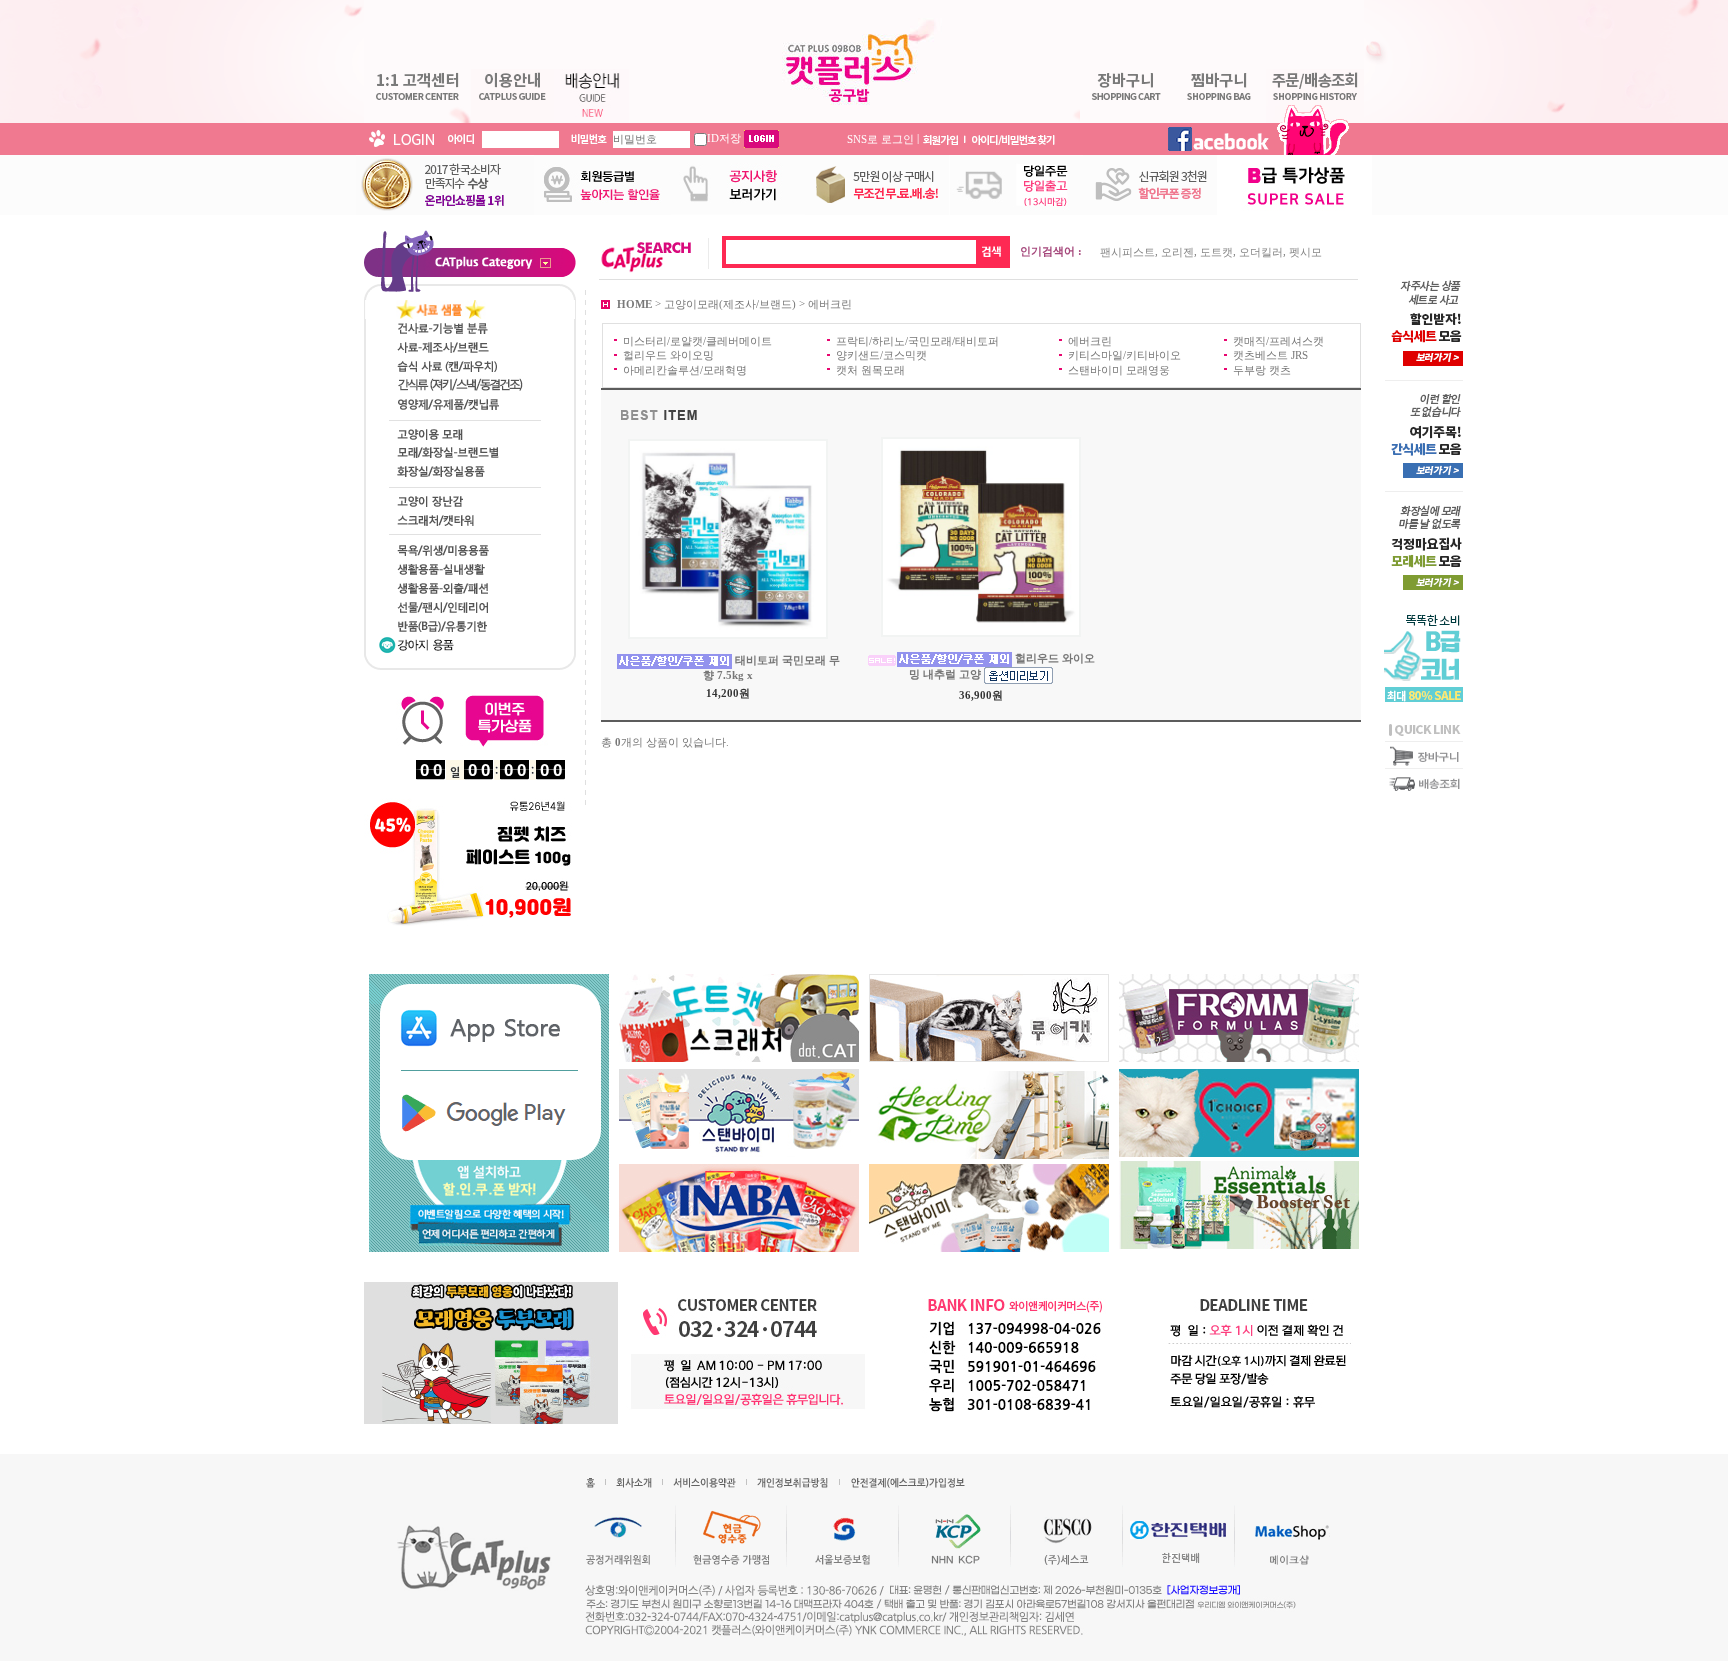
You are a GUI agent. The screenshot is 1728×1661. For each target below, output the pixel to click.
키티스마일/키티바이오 (1124, 355)
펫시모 (1305, 252)
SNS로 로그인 (880, 138)
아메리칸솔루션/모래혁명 (685, 369)
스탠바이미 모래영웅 (1119, 369)
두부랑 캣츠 (1262, 369)
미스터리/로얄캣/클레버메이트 (697, 341)
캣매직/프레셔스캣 (1278, 341)
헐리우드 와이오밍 (668, 355)
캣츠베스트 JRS (1270, 355)
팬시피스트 (1127, 252)
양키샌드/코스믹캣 (881, 355)
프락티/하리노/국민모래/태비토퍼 (917, 341)
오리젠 (1177, 252)
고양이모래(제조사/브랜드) (730, 303)
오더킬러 (1261, 252)
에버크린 (830, 303)
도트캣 (1216, 252)
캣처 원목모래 (870, 369)
